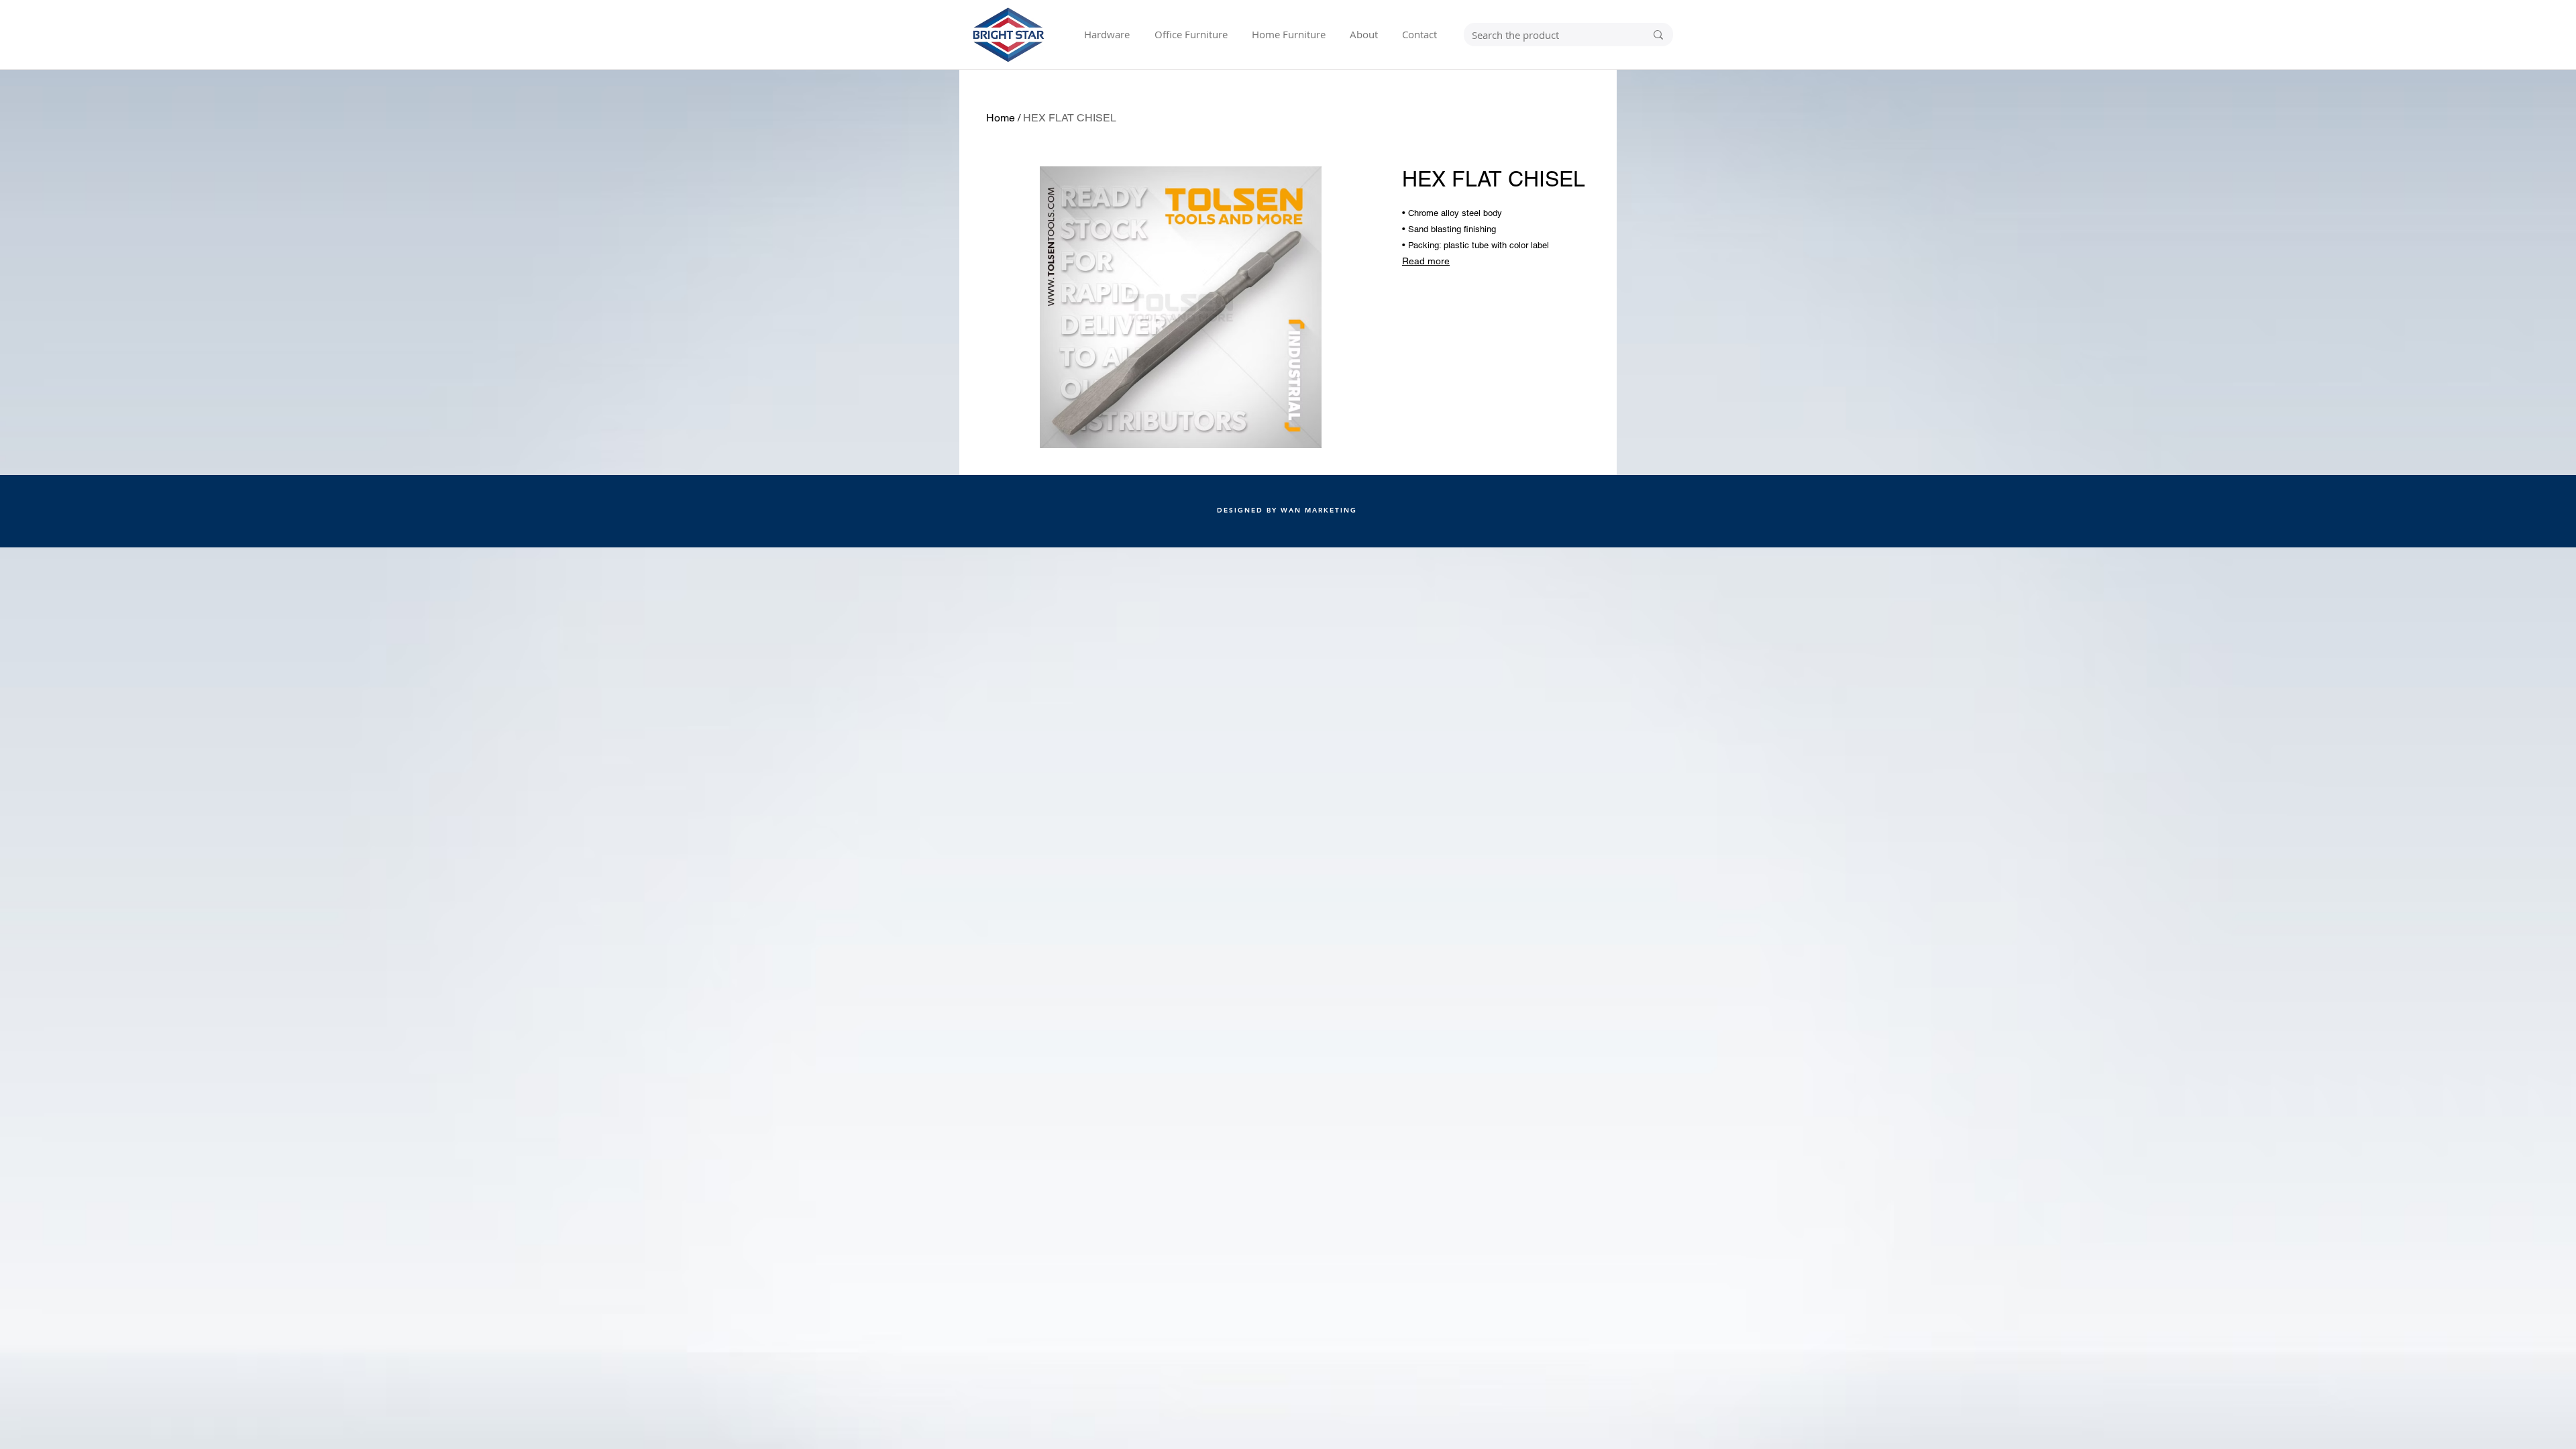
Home (1001, 118)
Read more (1426, 261)
